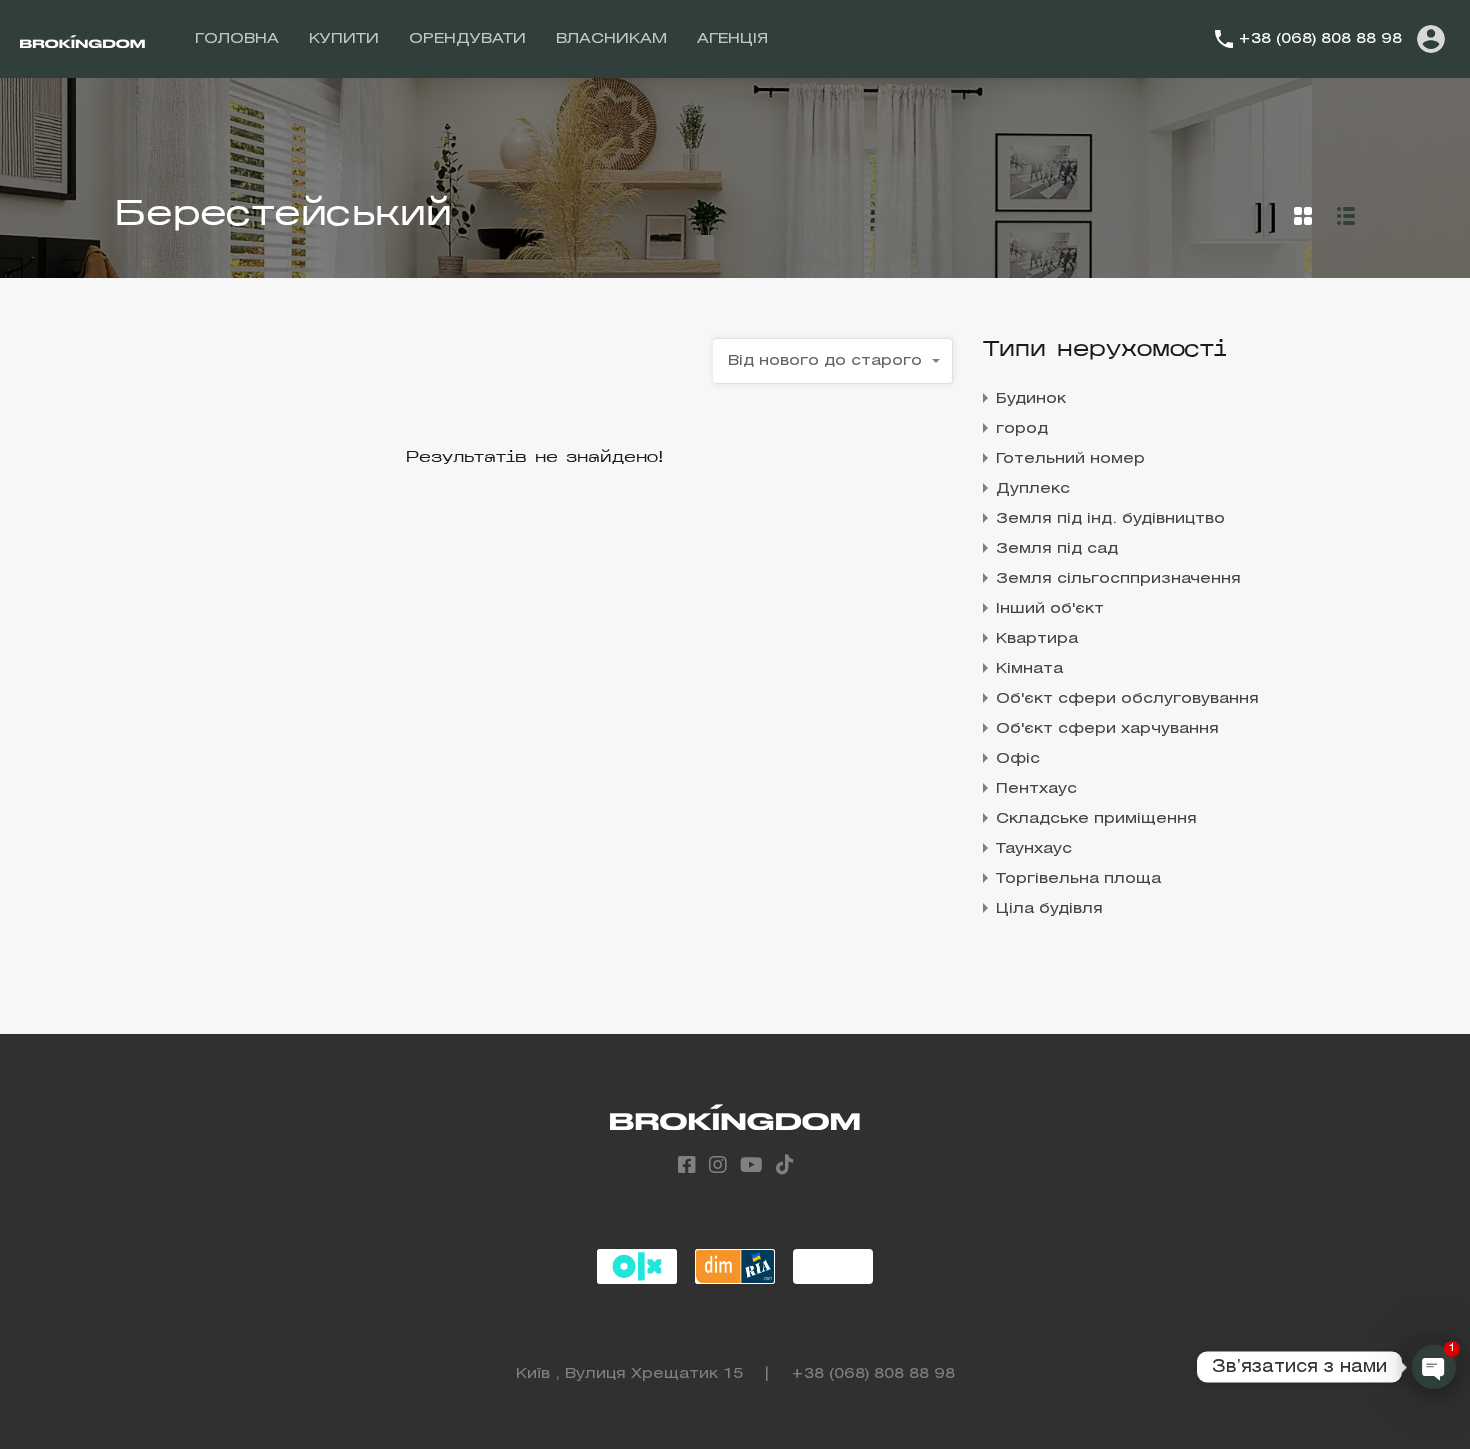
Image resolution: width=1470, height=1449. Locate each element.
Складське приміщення (1096, 819)
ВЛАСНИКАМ (611, 39)
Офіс (1018, 759)
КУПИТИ (344, 39)
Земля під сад (1057, 549)
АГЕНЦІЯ (732, 39)
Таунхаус (1034, 849)
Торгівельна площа (1078, 879)
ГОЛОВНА (237, 39)
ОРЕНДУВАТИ (467, 39)
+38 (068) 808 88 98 (1320, 39)
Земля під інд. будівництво (1110, 519)
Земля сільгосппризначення (1118, 579)
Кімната (1029, 669)
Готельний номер (1070, 459)
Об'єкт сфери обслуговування (1127, 699)
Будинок (1031, 399)
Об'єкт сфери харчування (1107, 729)
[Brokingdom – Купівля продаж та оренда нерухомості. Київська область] (82, 39)
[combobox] (833, 361)
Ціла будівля (1049, 909)
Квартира (1037, 639)
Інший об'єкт (1050, 609)
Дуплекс (1033, 489)
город (1022, 429)
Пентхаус (1036, 789)
